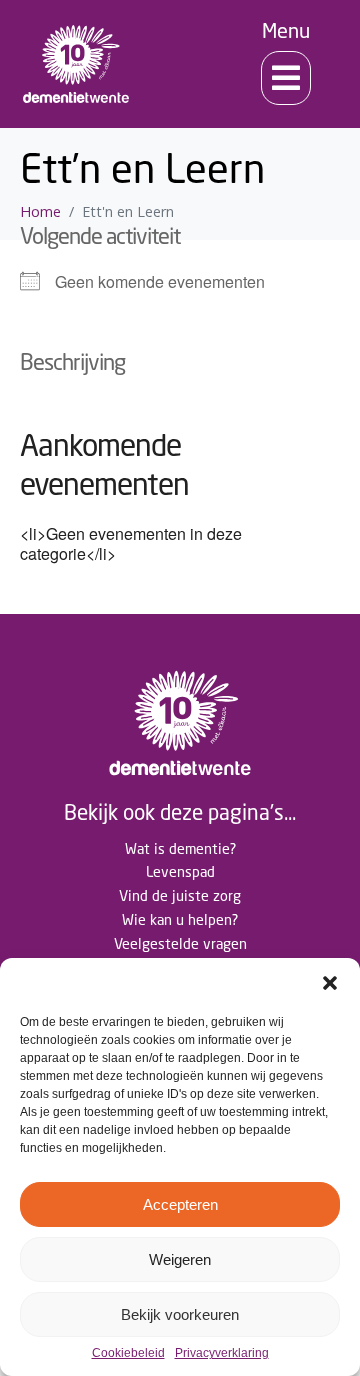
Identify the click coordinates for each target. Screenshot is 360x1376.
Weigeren (180, 1259)
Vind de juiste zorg (180, 895)
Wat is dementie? (180, 848)
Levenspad (180, 871)
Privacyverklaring (222, 1353)
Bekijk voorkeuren (180, 1314)
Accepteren (180, 1204)
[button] (330, 983)
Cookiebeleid (128, 1353)
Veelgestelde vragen (180, 943)
